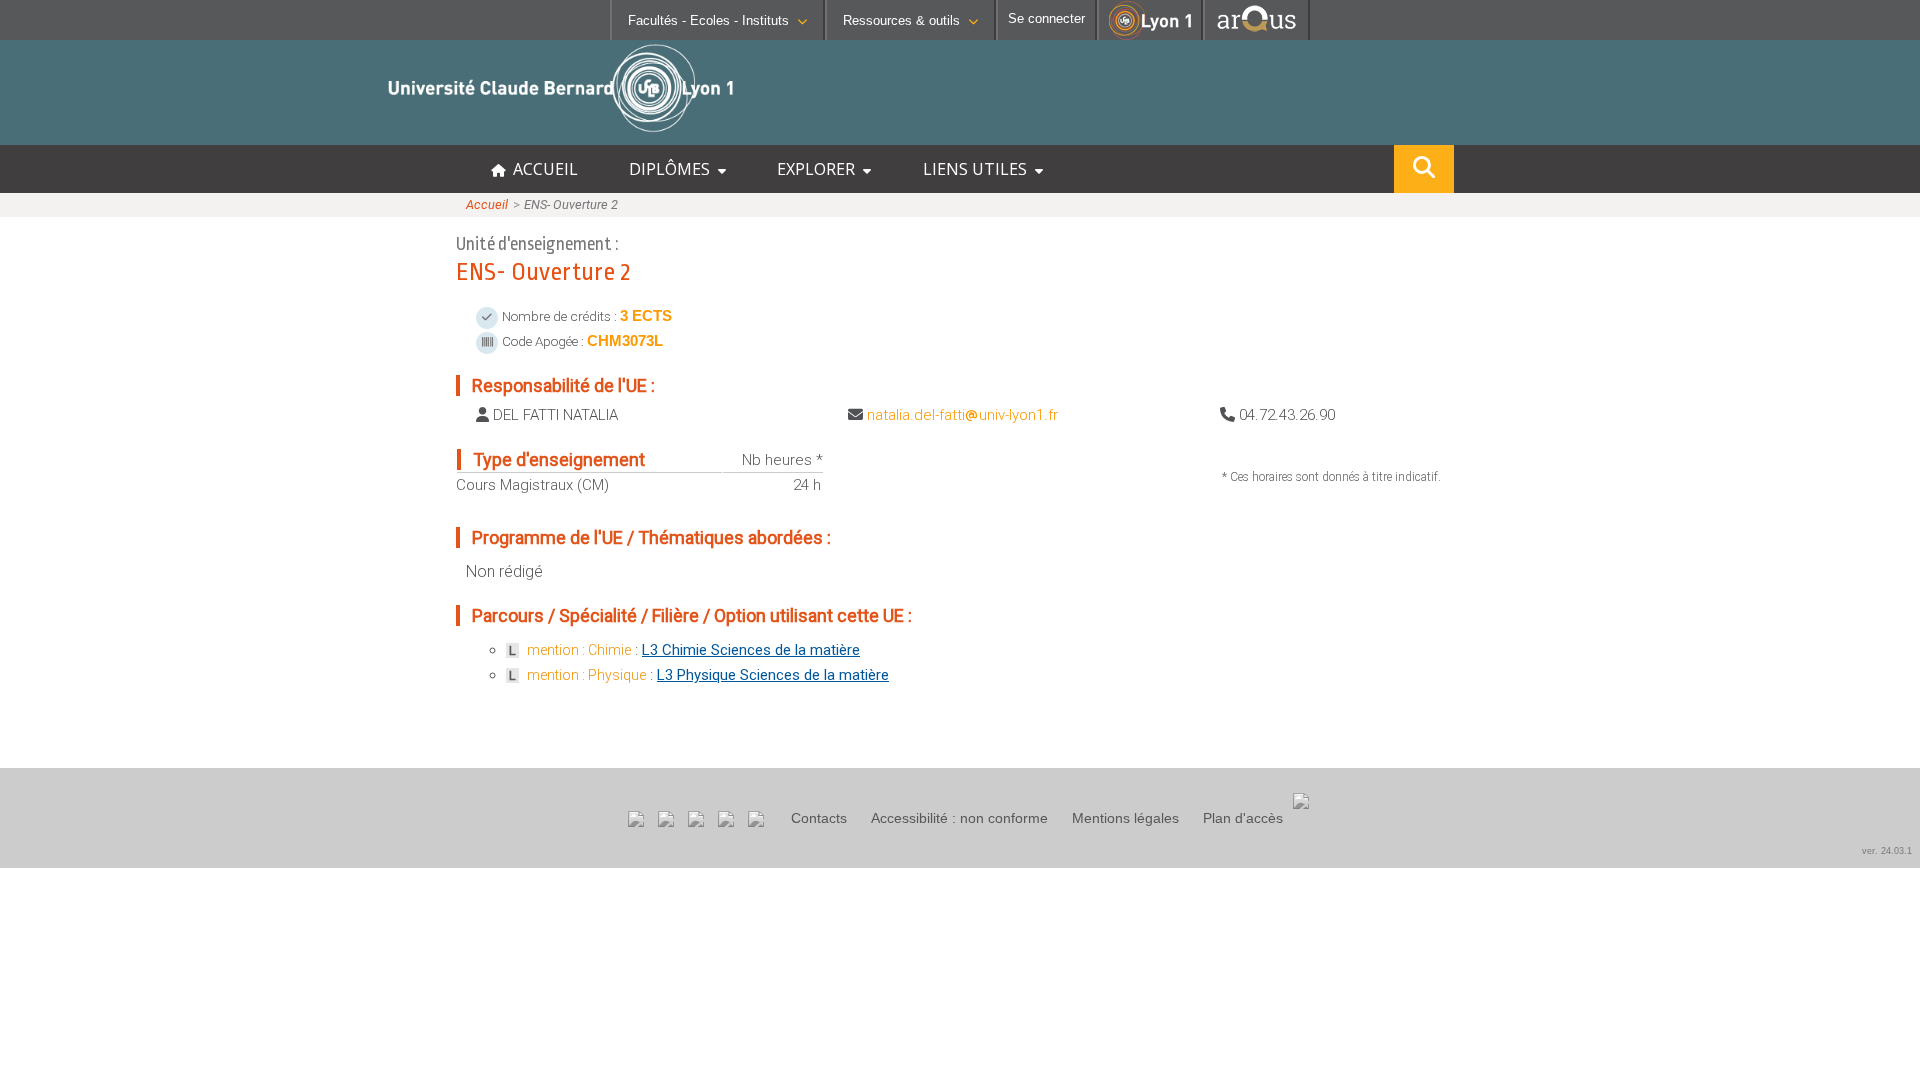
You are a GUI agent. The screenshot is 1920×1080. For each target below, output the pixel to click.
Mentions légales (1125, 818)
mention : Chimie (579, 650)
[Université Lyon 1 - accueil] (176, 134)
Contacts (819, 818)
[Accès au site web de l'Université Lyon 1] (1150, 35)
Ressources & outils (901, 20)
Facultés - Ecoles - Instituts (708, 20)
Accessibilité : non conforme (959, 818)
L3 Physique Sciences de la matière (773, 675)
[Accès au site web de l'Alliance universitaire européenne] (1256, 34)
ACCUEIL (541, 169)
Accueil (487, 204)
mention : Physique (586, 675)
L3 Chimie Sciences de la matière (751, 650)
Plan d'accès (1243, 818)
